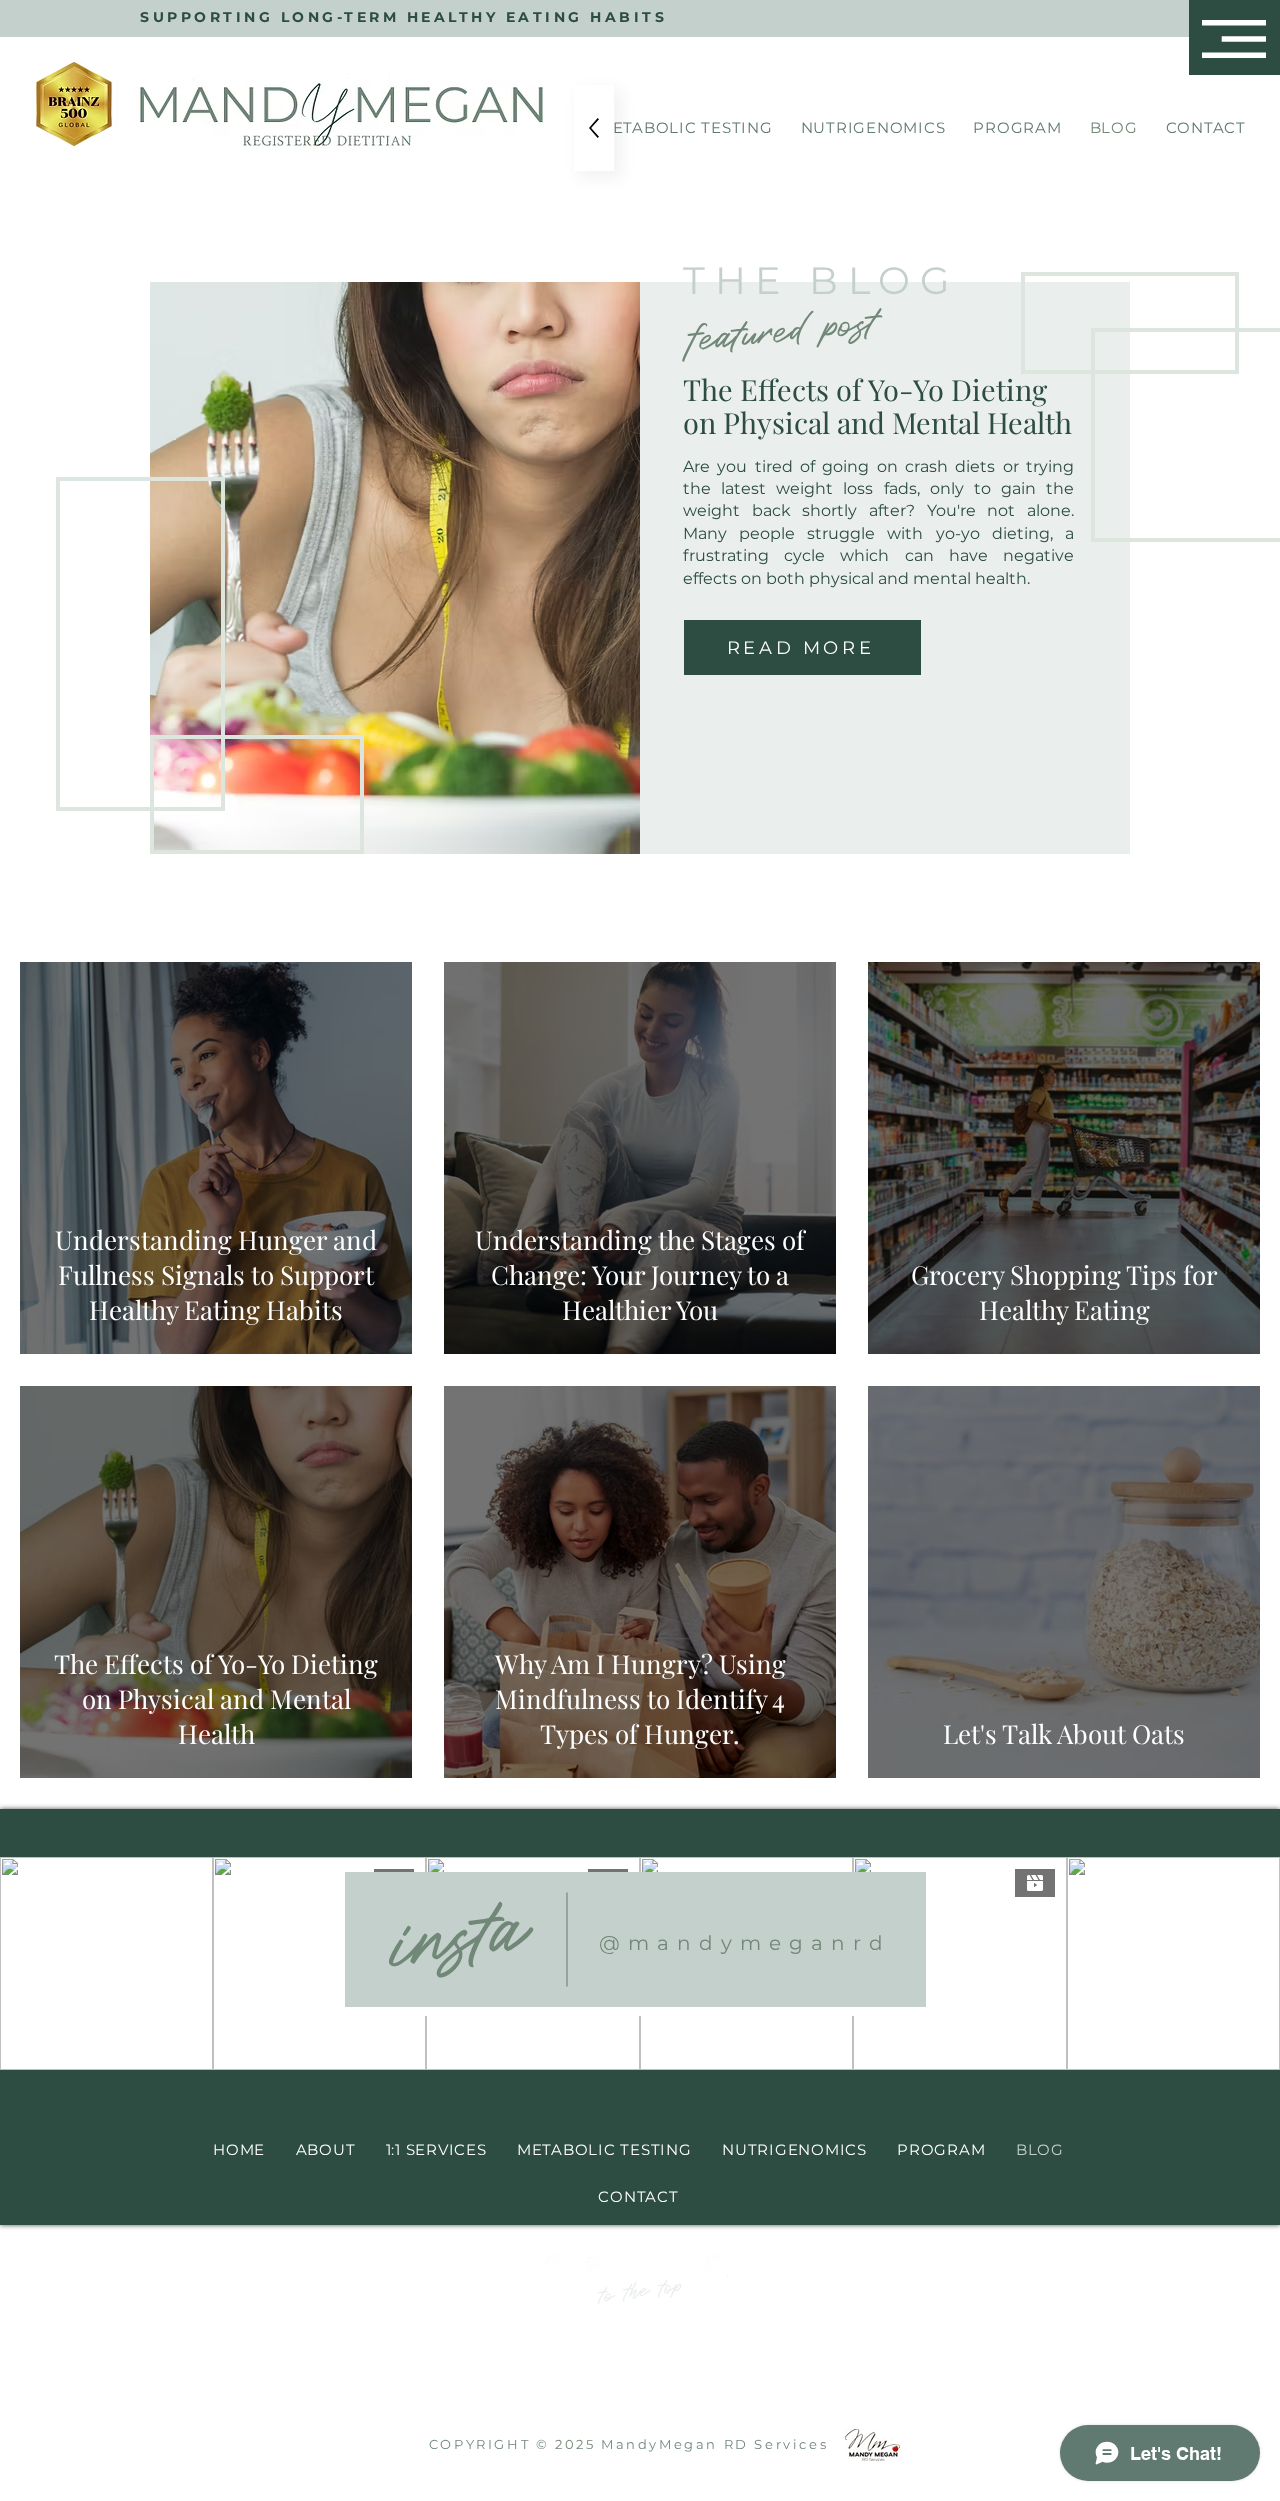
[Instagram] (556, 2265)
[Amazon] (716, 2265)
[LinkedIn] (636, 2265)
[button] (1234, 39)
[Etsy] (596, 2265)
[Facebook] (676, 2265)
